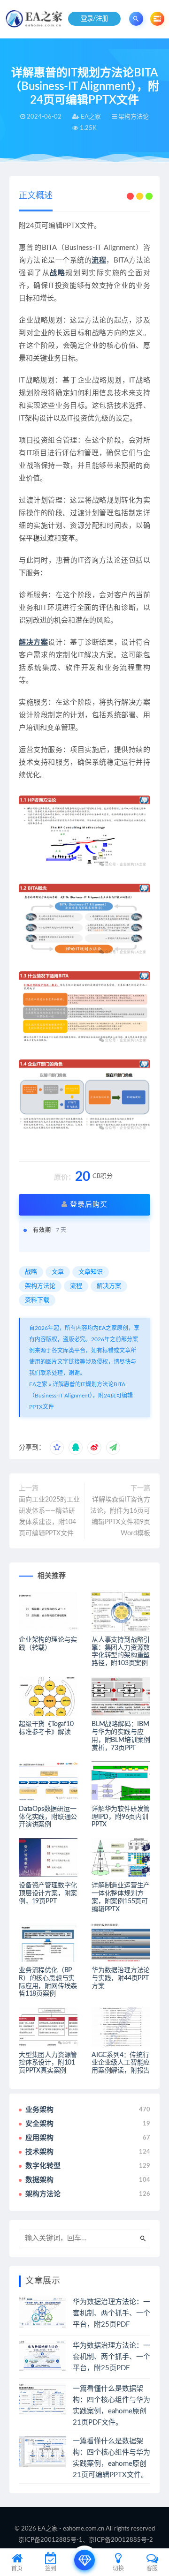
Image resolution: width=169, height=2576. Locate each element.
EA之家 (38, 1384)
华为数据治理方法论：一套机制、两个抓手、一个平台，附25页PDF (111, 2313)
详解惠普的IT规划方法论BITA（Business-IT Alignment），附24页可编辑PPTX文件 (81, 1396)
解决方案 (33, 642)
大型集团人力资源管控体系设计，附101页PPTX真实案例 (48, 2063)
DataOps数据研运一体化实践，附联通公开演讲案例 (48, 1817)
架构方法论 (40, 1286)
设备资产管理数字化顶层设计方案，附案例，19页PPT (48, 1893)
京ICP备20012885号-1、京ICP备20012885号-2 (86, 2540)
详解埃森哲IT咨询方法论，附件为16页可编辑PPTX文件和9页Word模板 (120, 1517)
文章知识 (91, 1272)
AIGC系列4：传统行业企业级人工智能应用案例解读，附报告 (121, 2063)
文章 (58, 1272)
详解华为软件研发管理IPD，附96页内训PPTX (121, 1817)
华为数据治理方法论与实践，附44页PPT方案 (121, 1978)
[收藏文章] (57, 1448)
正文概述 (36, 196)
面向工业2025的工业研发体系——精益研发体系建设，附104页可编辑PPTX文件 (49, 1517)
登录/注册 (95, 19)
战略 (58, 273)
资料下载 (37, 1300)
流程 (99, 260)
